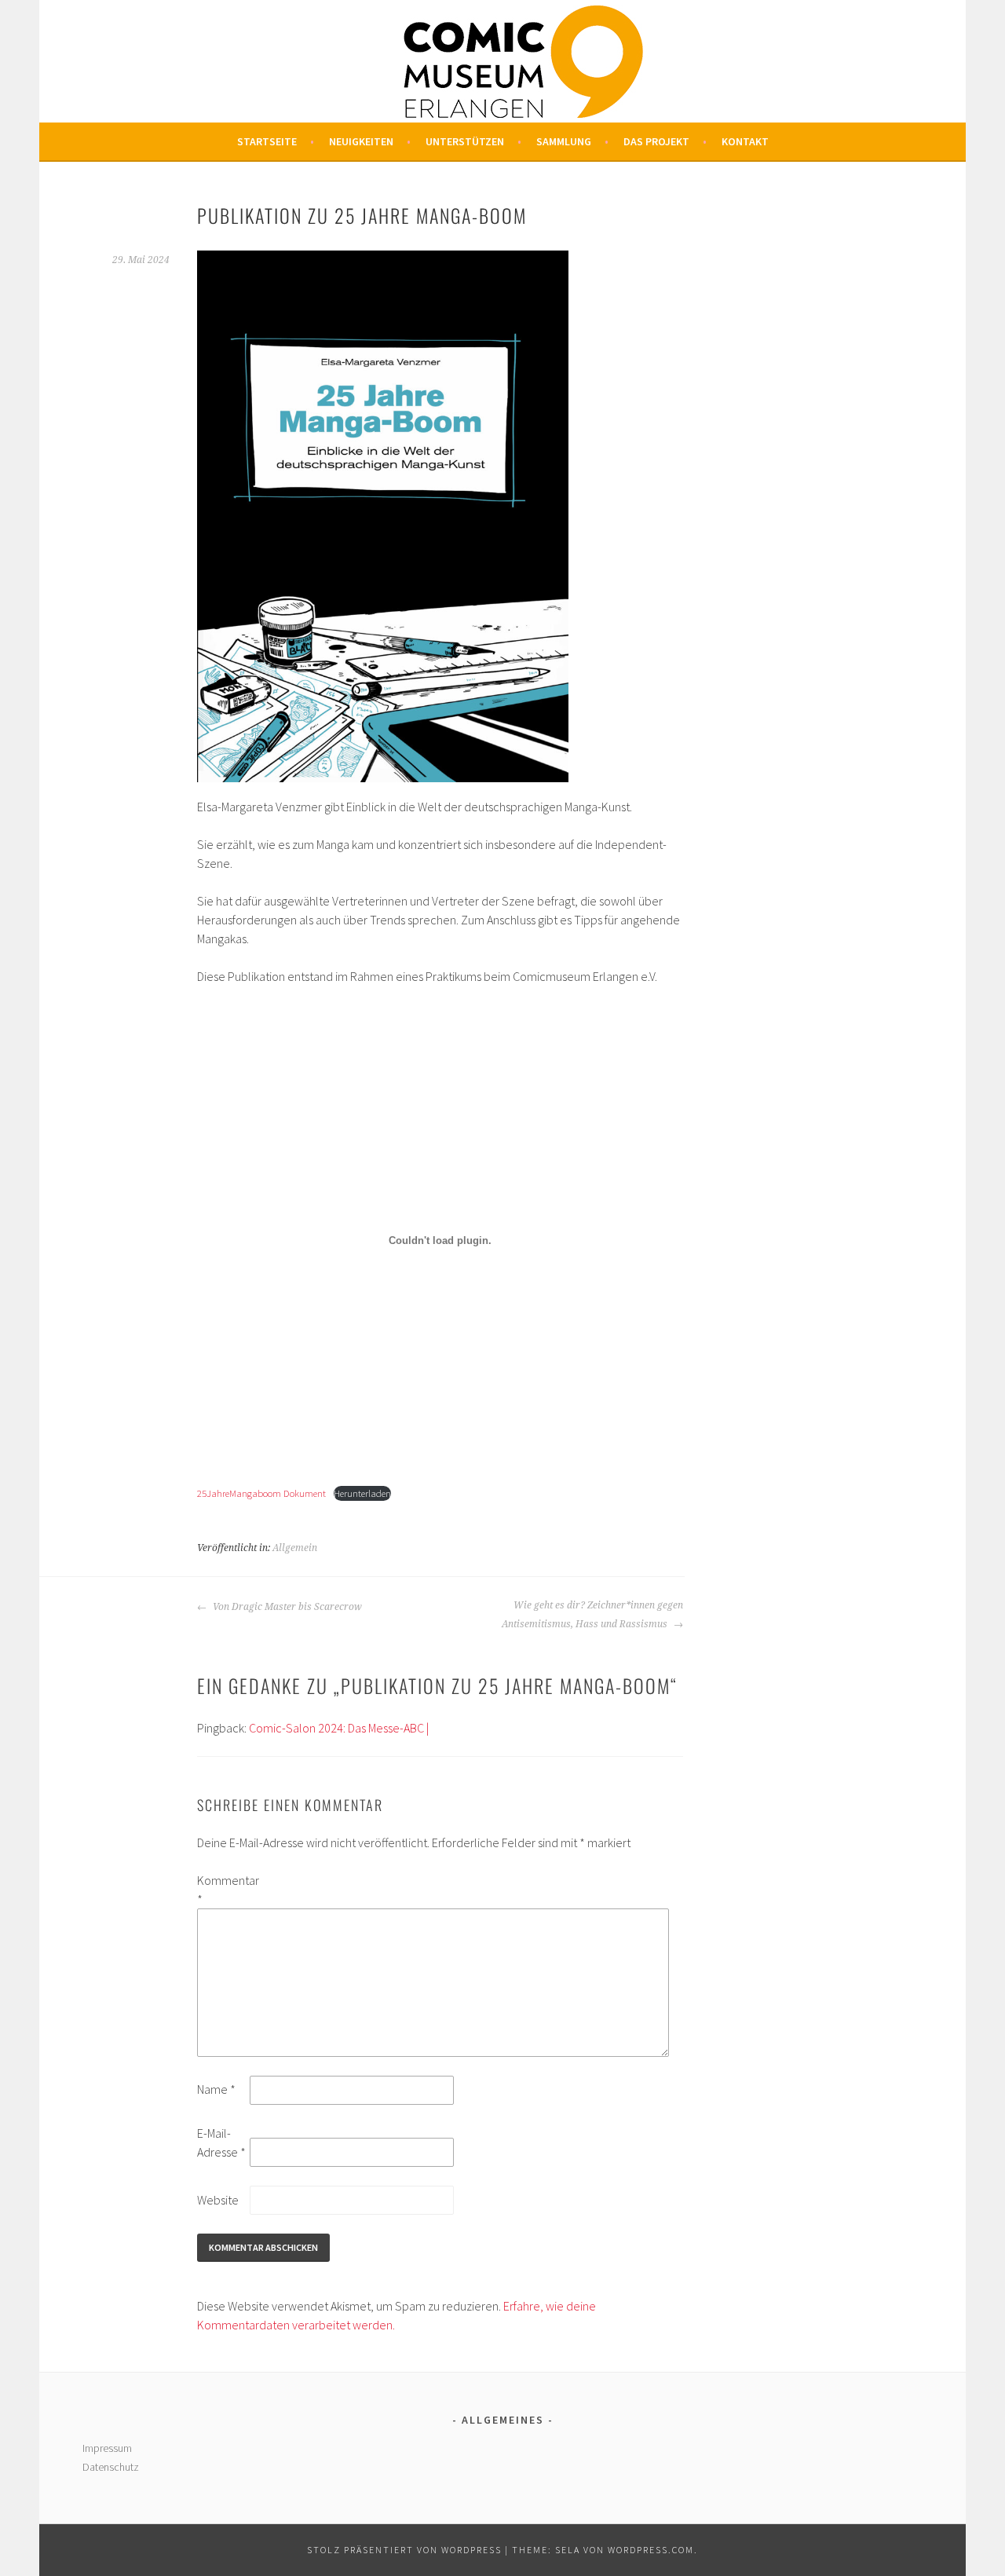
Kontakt (745, 141)
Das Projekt (656, 141)
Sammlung (564, 141)
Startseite (267, 141)
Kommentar (222, 1890)
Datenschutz (111, 2467)
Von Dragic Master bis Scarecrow (286, 1607)
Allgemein (295, 1548)
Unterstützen (465, 141)
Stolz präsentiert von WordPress (404, 2550)
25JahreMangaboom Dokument (261, 1493)
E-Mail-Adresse (221, 2142)
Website (218, 2200)
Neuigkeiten (361, 141)
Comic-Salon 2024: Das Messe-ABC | (339, 1728)
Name (216, 2089)
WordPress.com (651, 2550)
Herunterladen (362, 1493)
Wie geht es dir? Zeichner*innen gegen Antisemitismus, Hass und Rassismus (592, 1615)
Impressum (107, 2448)
